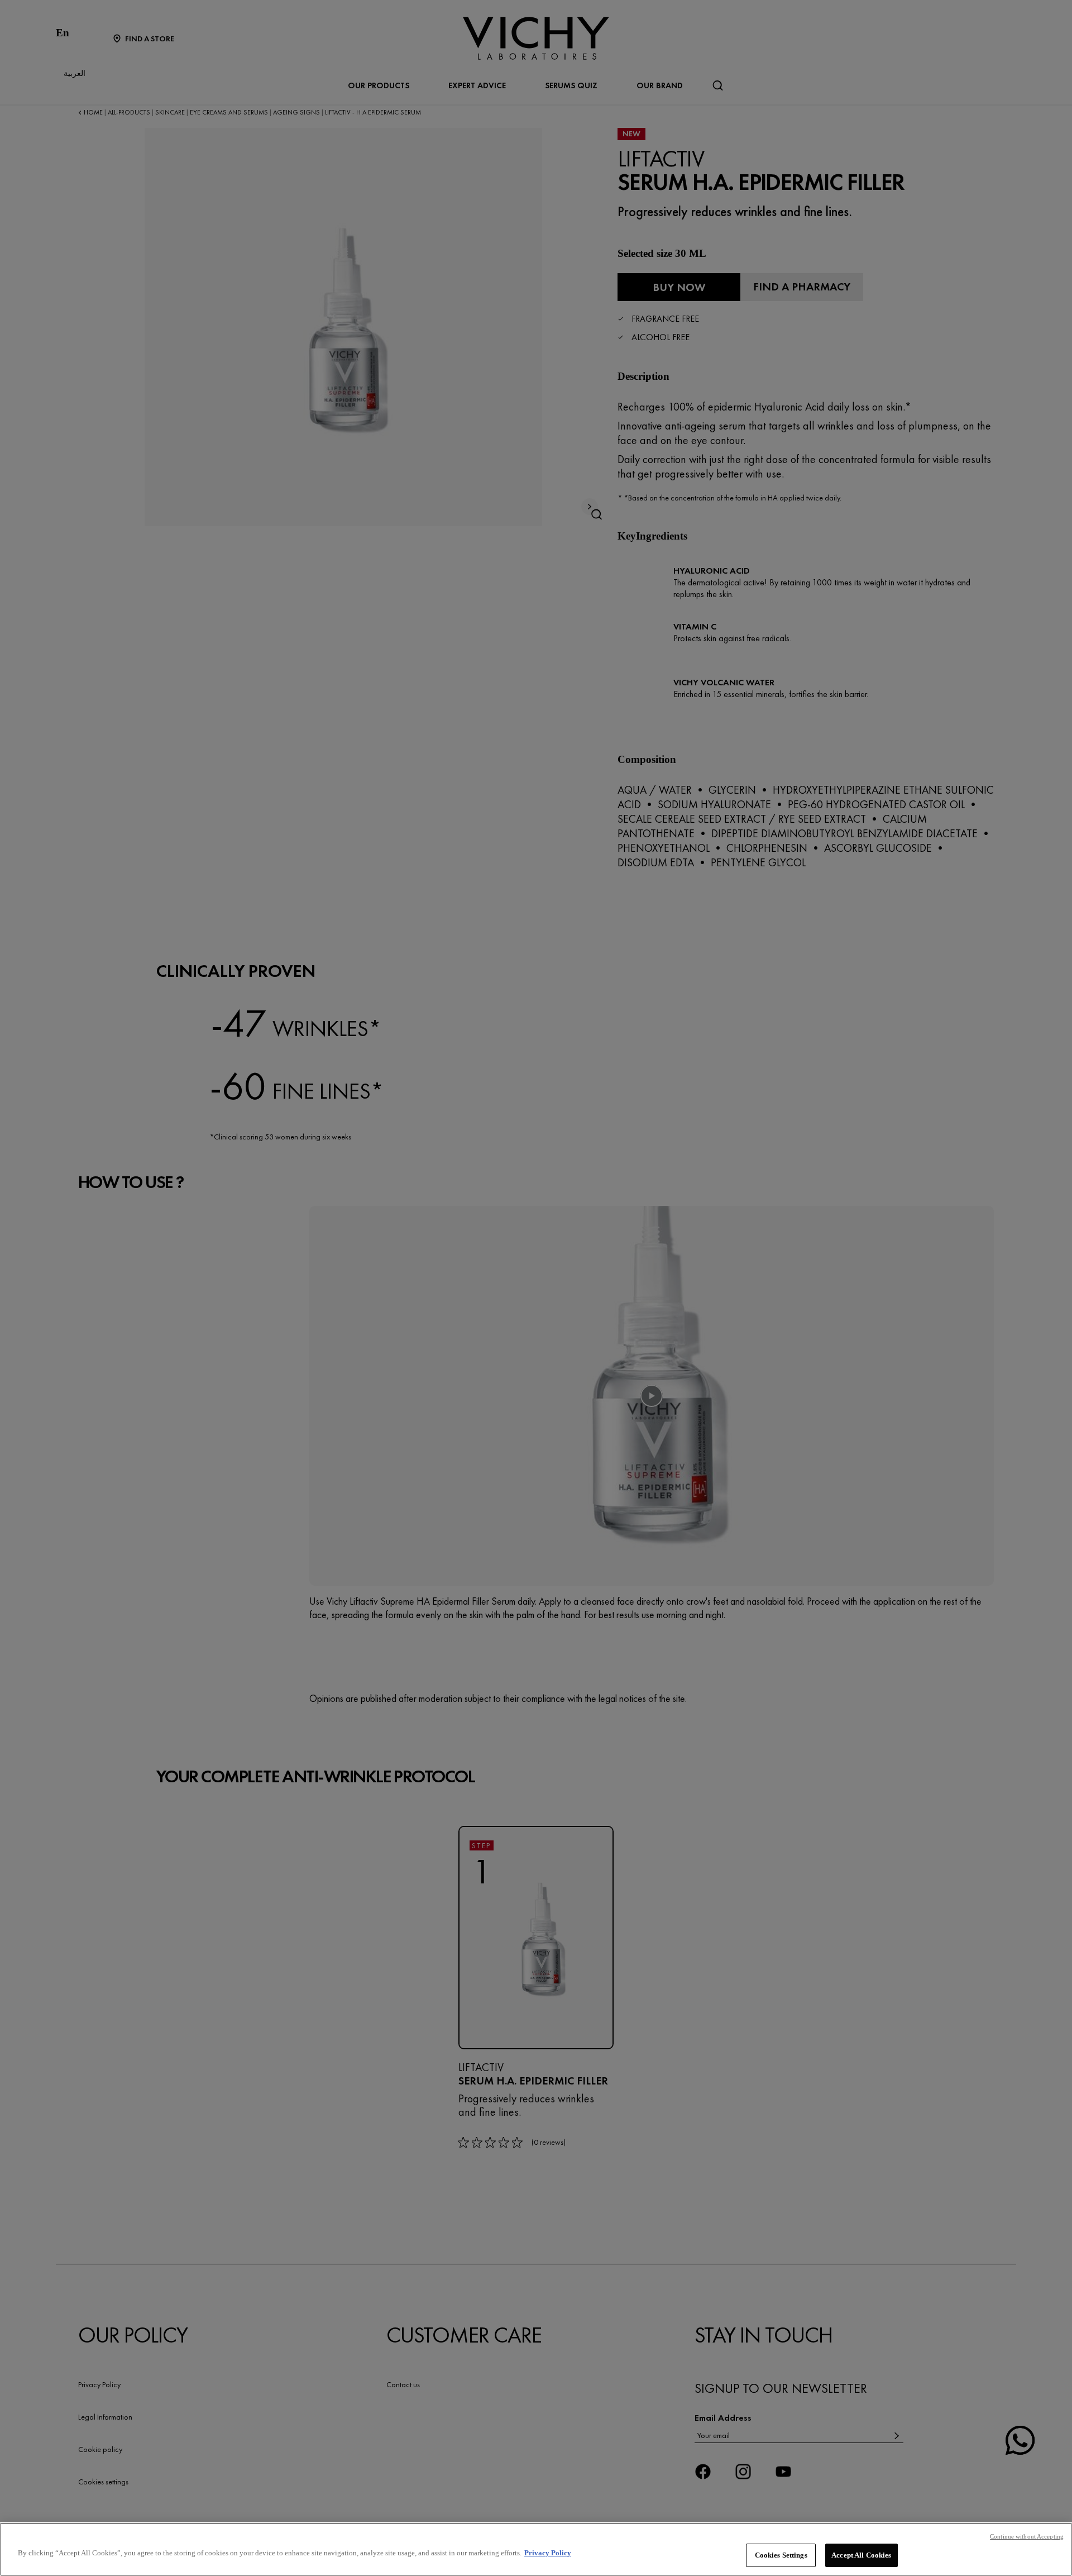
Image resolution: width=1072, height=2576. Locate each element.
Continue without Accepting (1027, 2536)
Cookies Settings (781, 2555)
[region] (536, 2549)
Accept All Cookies (861, 2555)
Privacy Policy (548, 2553)
